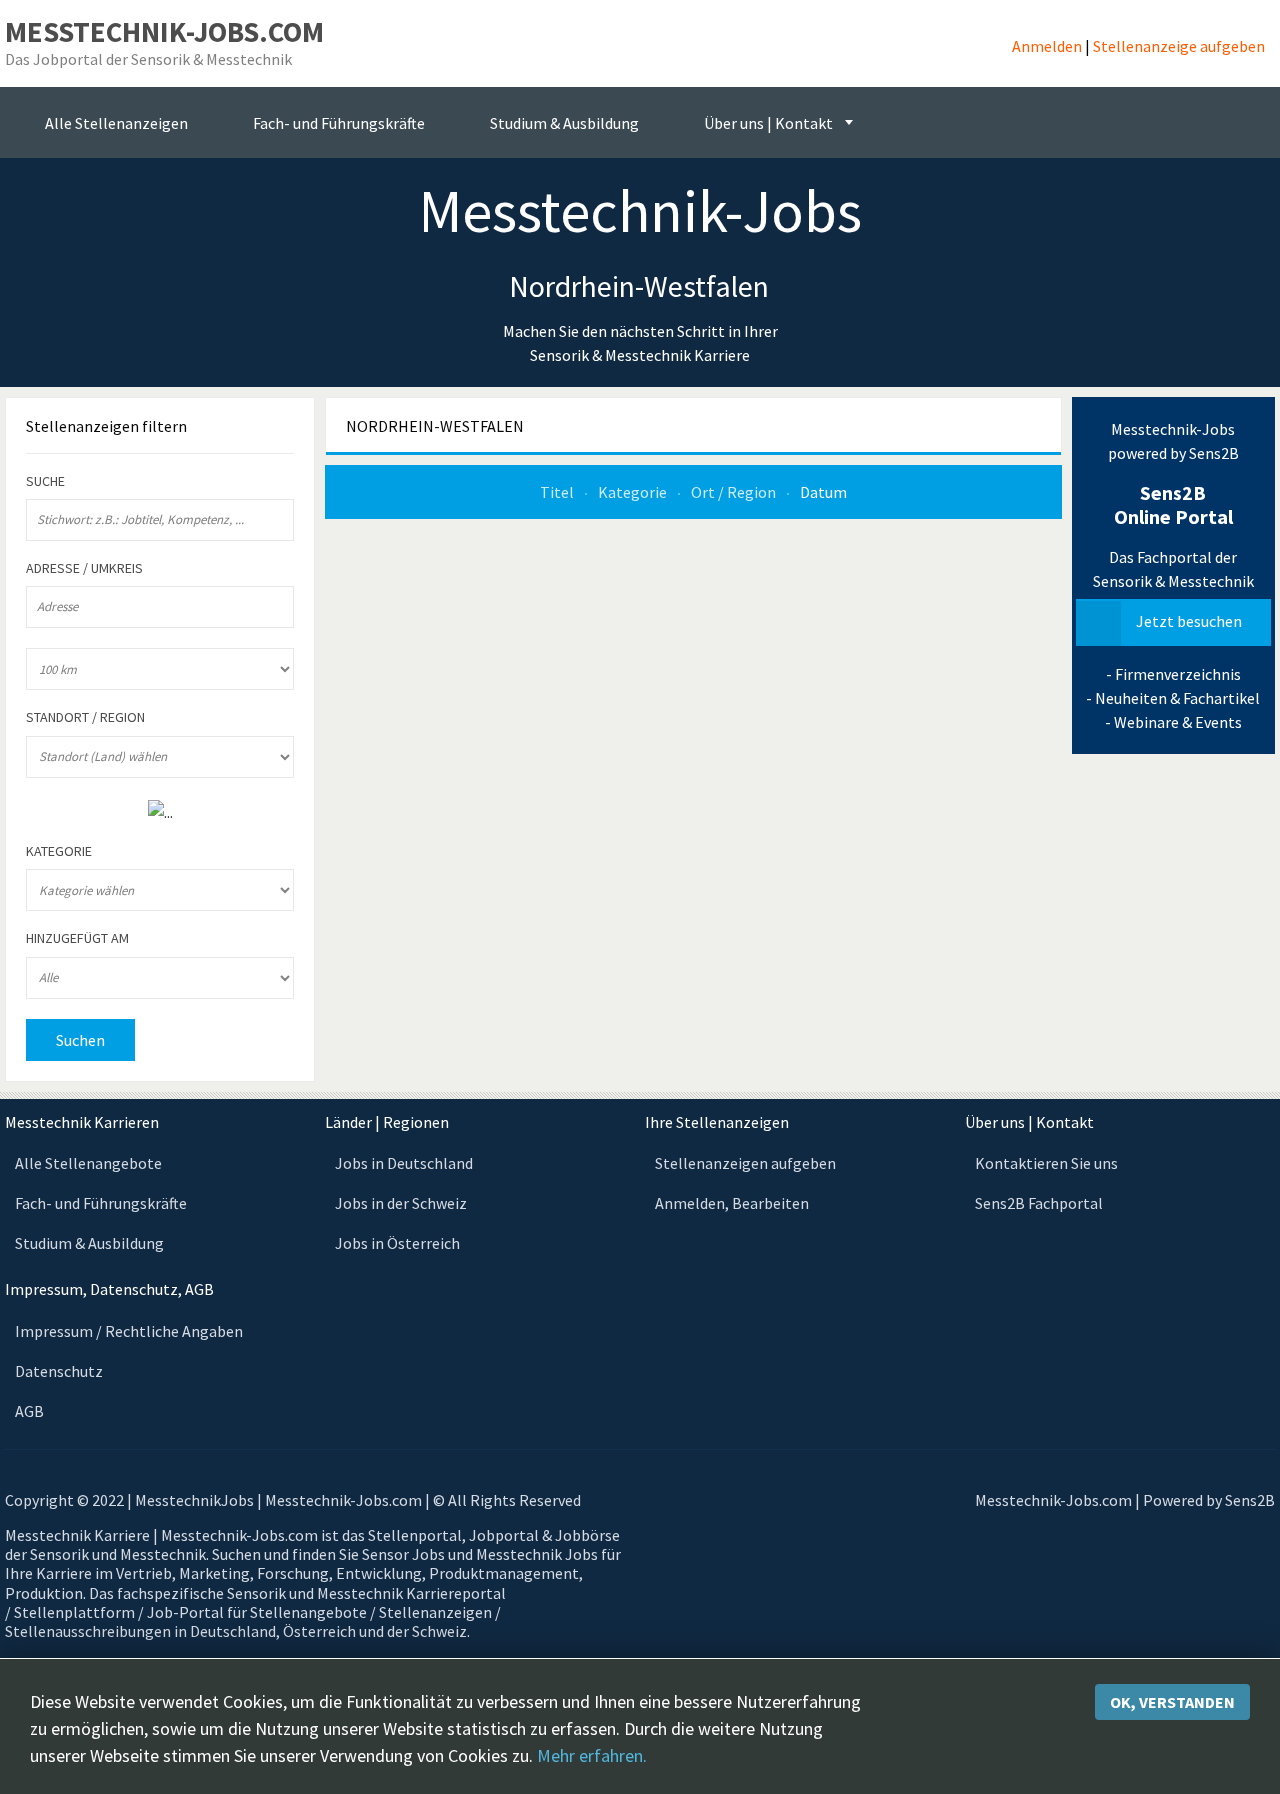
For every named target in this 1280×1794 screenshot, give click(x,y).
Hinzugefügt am (77, 938)
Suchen (80, 1040)
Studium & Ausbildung (89, 1243)
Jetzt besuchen (1189, 621)
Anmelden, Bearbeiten (732, 1203)
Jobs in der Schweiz (401, 1203)
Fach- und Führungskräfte (101, 1203)
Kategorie (634, 492)
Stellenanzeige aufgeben (1179, 46)
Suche (45, 481)
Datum (823, 492)
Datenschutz (59, 1371)
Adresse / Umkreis (84, 568)
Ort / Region (735, 492)
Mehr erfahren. (592, 1755)
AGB (29, 1411)
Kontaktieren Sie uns (1046, 1163)
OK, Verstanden (1172, 1702)
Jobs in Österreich (397, 1243)
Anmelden (1047, 46)
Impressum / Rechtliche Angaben (129, 1331)
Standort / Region (85, 717)
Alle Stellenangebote (88, 1163)
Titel (558, 492)
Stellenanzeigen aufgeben (745, 1163)
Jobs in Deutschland (404, 1163)
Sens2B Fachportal (1039, 1203)
